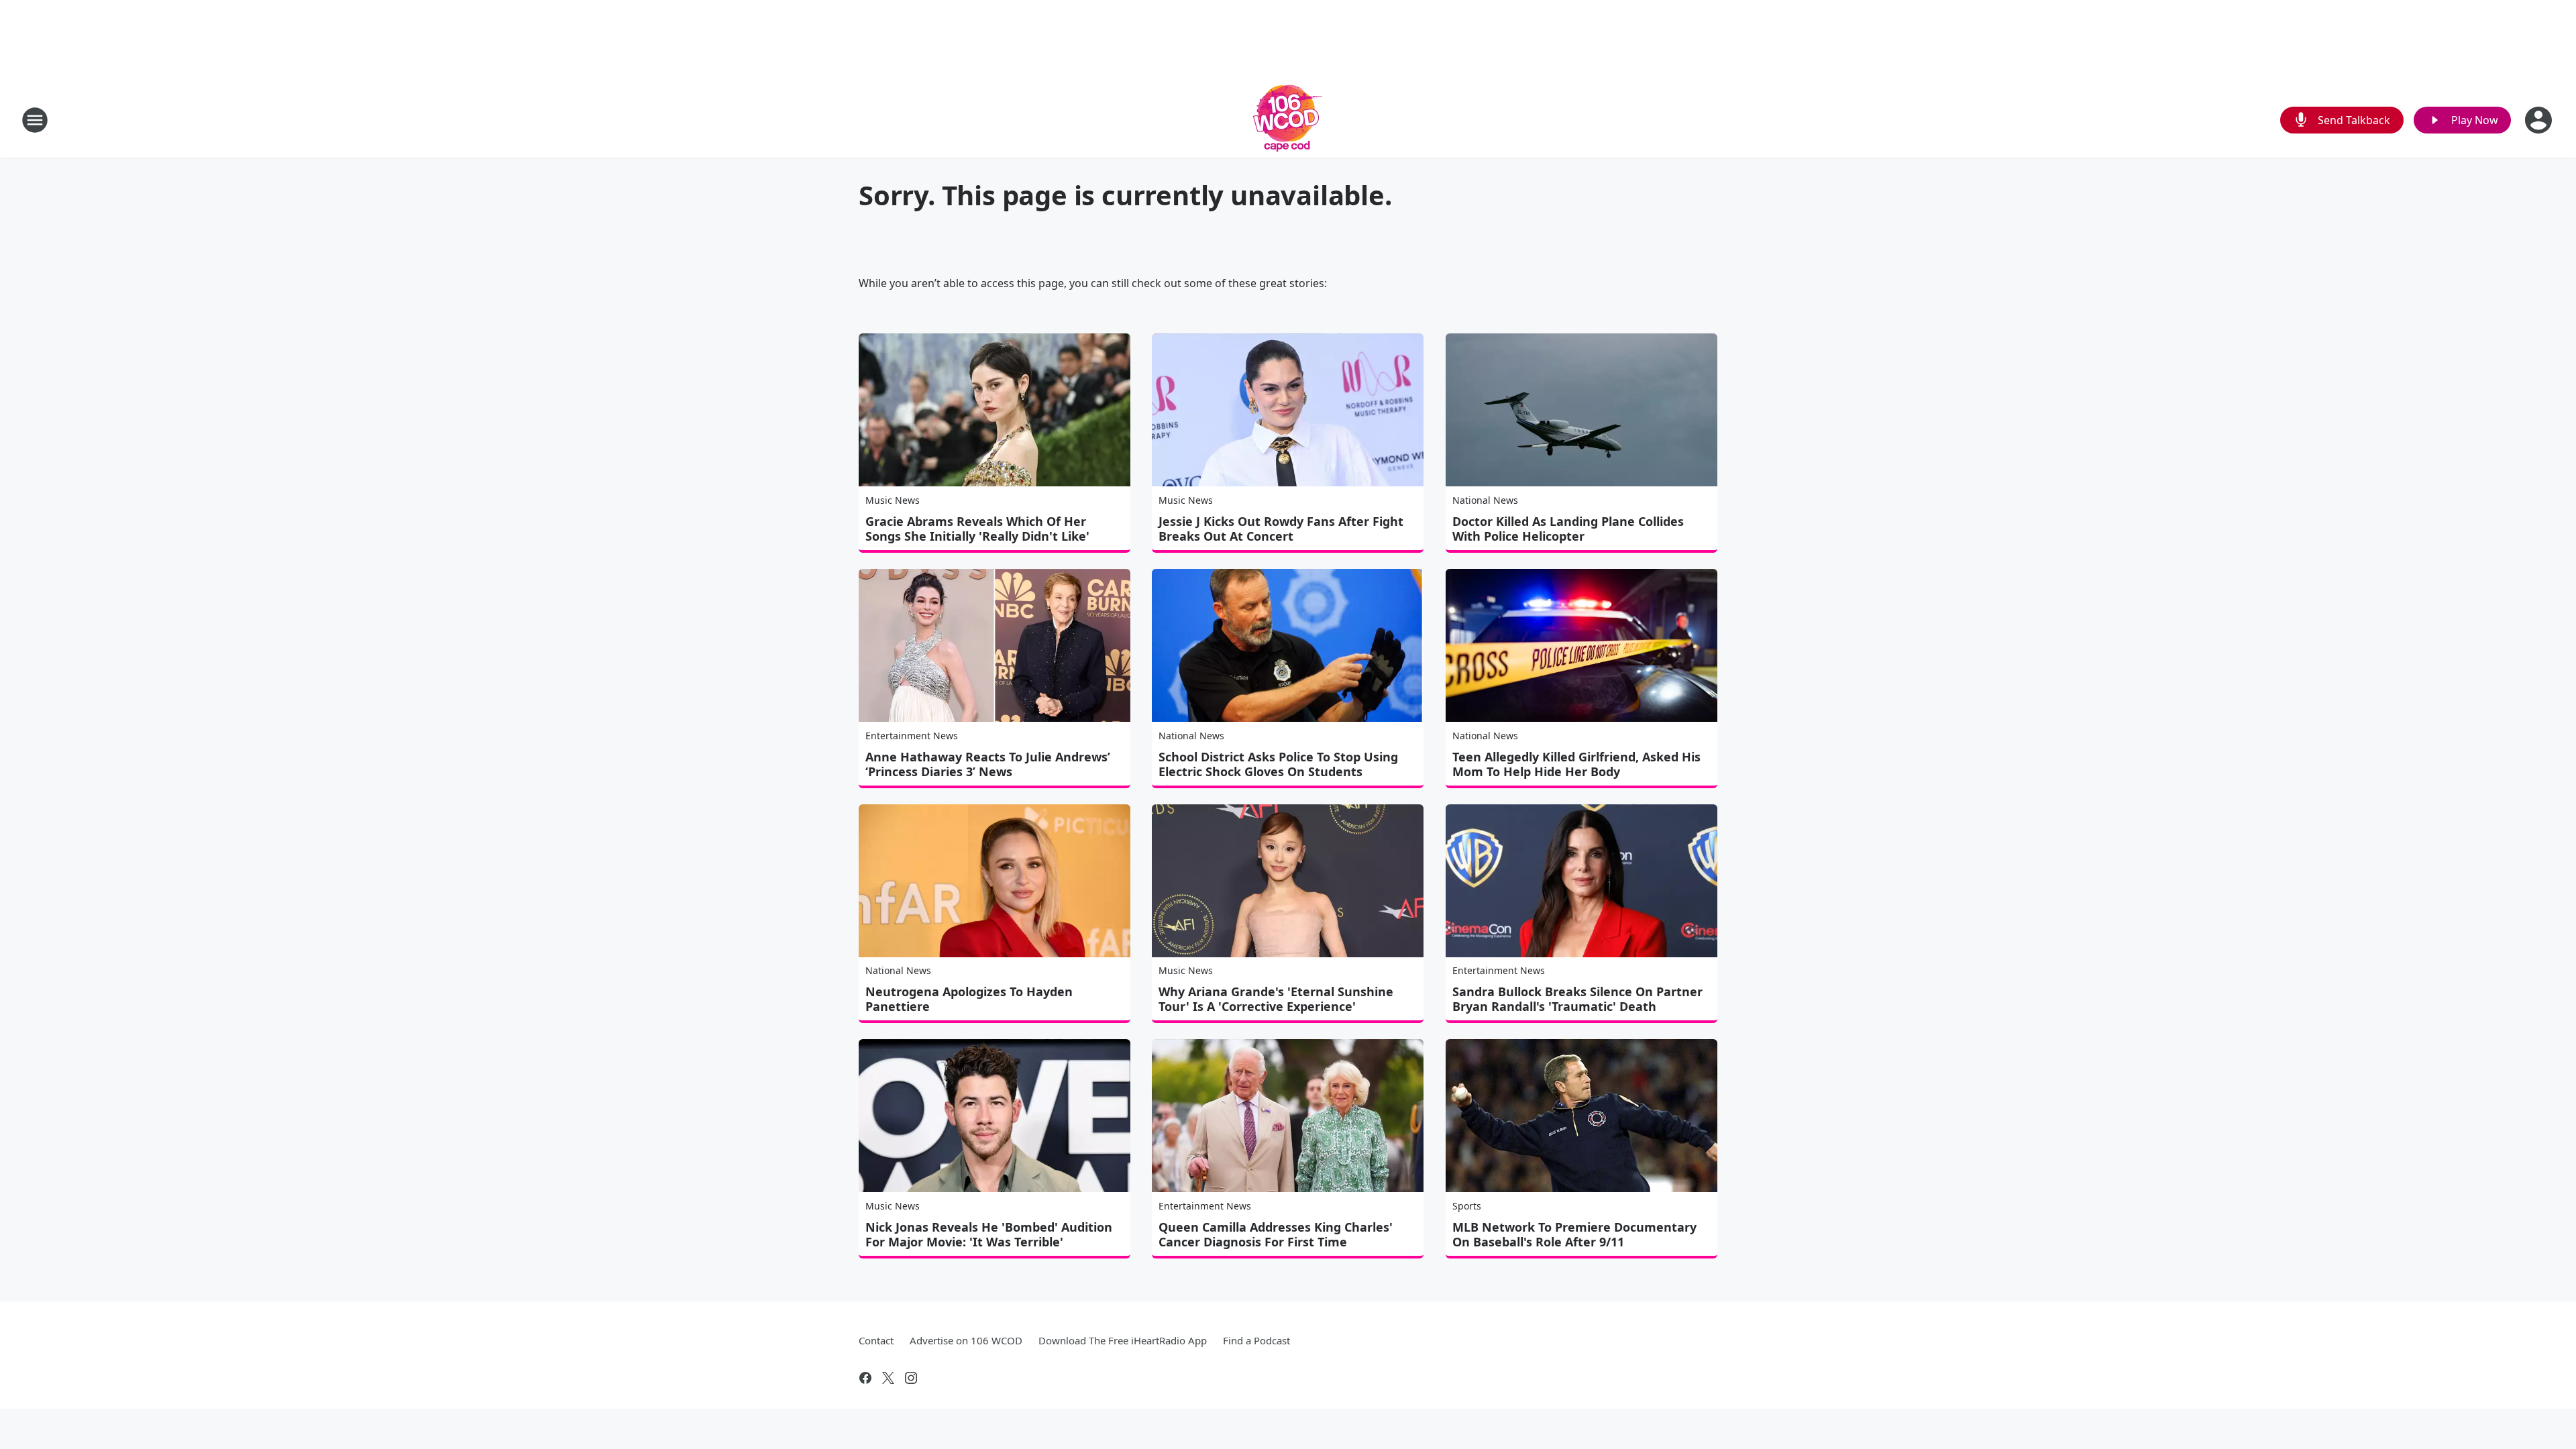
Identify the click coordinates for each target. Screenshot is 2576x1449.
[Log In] (2540, 120)
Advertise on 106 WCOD (966, 1340)
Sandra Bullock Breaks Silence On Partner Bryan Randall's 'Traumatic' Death (1577, 999)
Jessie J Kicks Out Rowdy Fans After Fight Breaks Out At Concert (1281, 529)
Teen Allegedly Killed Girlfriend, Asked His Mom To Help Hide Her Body (1576, 764)
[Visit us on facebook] (865, 1378)
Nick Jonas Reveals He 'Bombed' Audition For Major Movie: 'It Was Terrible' (989, 1234)
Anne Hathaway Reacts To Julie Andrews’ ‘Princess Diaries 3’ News (988, 764)
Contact (876, 1340)
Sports (1467, 1206)
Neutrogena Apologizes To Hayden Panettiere (969, 999)
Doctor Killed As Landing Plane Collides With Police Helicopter (1568, 529)
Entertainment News (912, 736)
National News (1485, 500)
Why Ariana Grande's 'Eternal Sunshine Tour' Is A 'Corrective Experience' (1276, 999)
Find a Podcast (1256, 1340)
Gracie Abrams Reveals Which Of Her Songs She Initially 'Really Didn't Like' (977, 529)
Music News (893, 500)
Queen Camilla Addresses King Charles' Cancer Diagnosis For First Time (1276, 1234)
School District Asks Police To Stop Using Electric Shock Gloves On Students (1278, 764)
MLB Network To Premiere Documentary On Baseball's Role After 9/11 (1574, 1234)
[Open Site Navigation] (35, 120)
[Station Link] (1288, 120)
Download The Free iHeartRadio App (1123, 1340)
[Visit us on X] (888, 1378)
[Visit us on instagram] (911, 1378)
